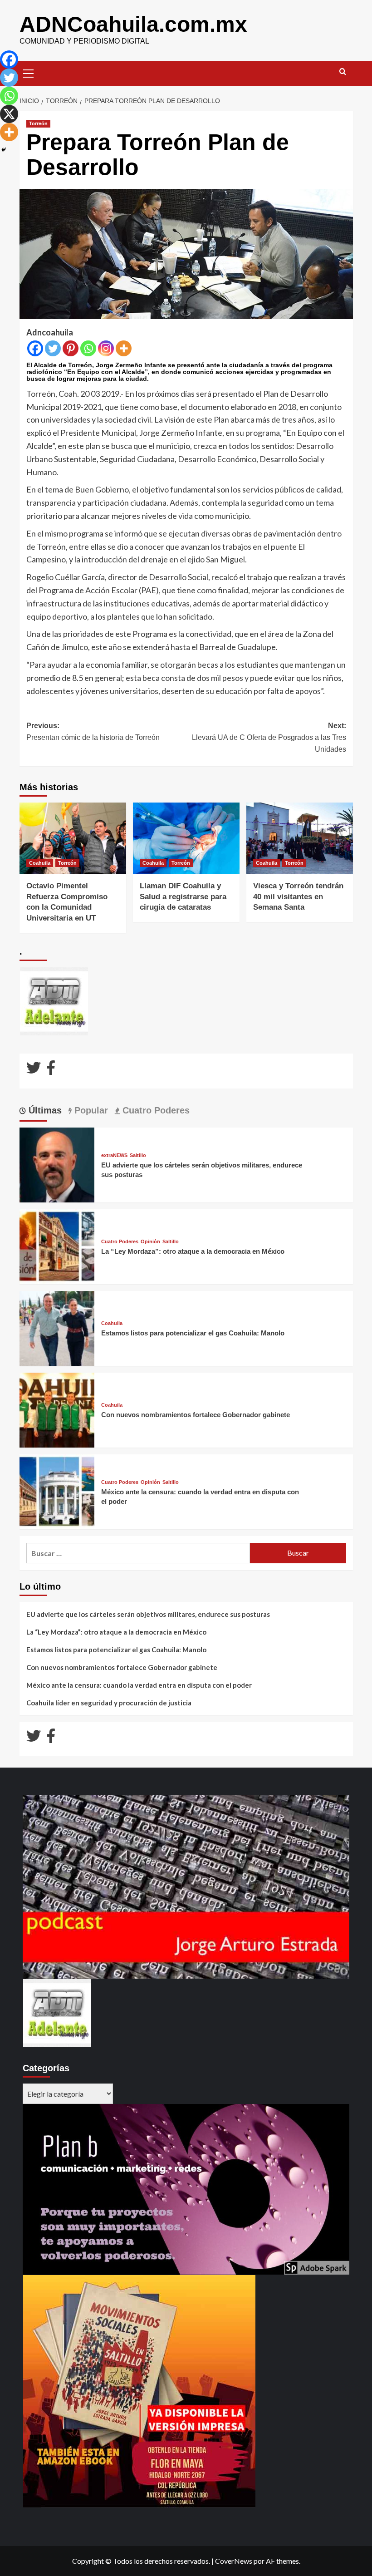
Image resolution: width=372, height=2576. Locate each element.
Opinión (150, 1242)
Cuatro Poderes (120, 1242)
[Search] (343, 72)
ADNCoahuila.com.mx (133, 24)
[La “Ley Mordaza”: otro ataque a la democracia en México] (57, 1245)
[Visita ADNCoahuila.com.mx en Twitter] (34, 1070)
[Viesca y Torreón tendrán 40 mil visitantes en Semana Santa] (300, 838)
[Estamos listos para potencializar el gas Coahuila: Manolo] (57, 1327)
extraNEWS (114, 1155)
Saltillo (138, 1155)
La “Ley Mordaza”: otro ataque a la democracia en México (193, 1251)
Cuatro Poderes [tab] (155, 1110)
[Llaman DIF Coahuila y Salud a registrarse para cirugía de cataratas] (186, 838)
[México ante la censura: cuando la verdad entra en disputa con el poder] (57, 1490)
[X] (9, 114)
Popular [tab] (90, 1110)
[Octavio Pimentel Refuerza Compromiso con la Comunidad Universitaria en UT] (73, 838)
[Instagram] (106, 348)
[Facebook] (35, 348)
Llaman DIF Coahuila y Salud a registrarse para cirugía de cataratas (183, 897)
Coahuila (40, 863)
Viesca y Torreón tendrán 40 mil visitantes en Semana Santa (298, 897)
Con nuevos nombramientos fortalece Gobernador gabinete (196, 1415)
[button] (29, 72)
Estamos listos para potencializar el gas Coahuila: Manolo (193, 1333)
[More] (124, 348)
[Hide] (4, 150)
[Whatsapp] (88, 348)
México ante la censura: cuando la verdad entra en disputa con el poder (139, 1685)
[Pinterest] (71, 348)
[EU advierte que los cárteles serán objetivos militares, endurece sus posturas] (57, 1164)
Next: (269, 737)
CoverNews (234, 2561)
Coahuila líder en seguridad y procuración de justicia (109, 1703)
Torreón (38, 123)
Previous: (93, 731)
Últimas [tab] (44, 1110)
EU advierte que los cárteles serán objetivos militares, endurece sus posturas (148, 1614)
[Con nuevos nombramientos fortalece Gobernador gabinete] (57, 1409)
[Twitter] (53, 348)
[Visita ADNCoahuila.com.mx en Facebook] (51, 1070)
